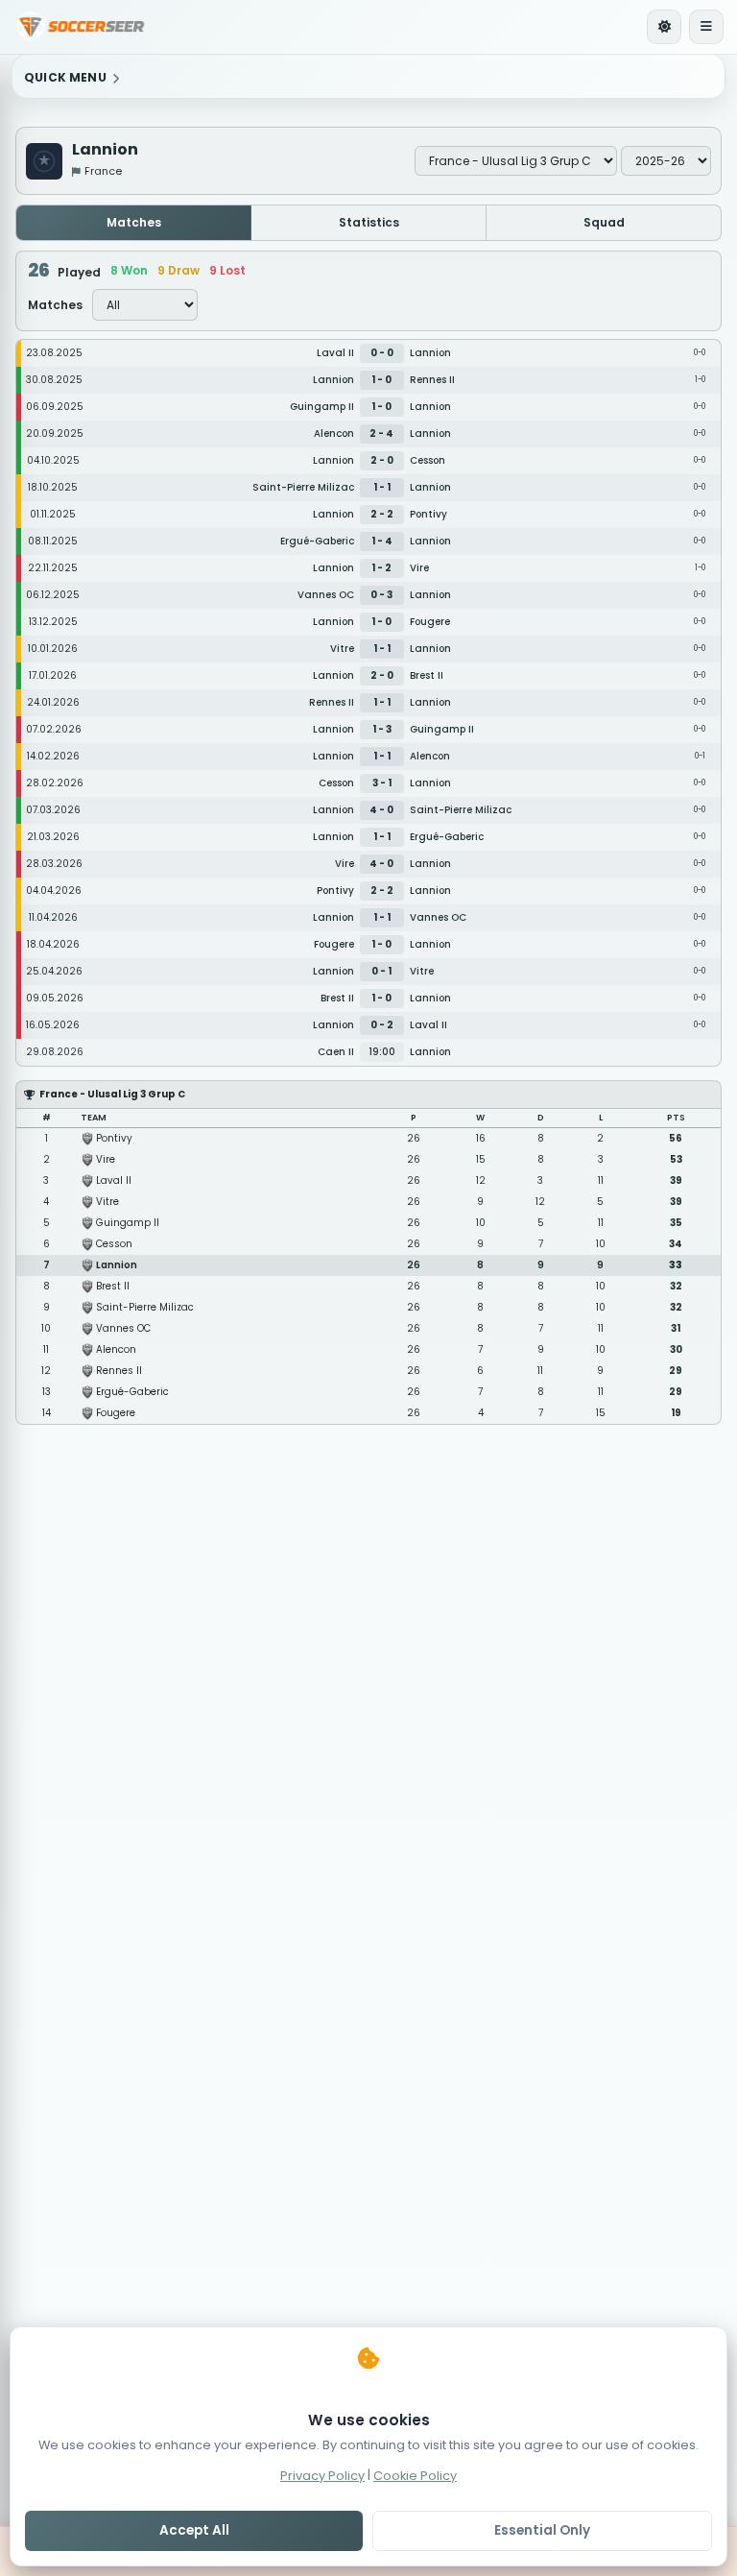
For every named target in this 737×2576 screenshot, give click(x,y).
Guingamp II (128, 1223)
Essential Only (542, 2530)
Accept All (194, 2530)
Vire (106, 1159)
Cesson (114, 1244)
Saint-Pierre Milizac (145, 1307)
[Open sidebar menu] (706, 27)
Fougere (116, 1413)
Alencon (116, 1349)
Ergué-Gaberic (132, 1392)
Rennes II (119, 1371)
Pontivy (114, 1138)
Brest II (113, 1286)
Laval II (114, 1180)
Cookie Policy (415, 2475)
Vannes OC (123, 1328)
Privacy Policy (322, 2475)
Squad (604, 222)
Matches (134, 222)
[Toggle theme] (664, 27)
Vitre (107, 1202)
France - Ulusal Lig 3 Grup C (112, 1094)
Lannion (117, 1265)
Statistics (369, 222)
